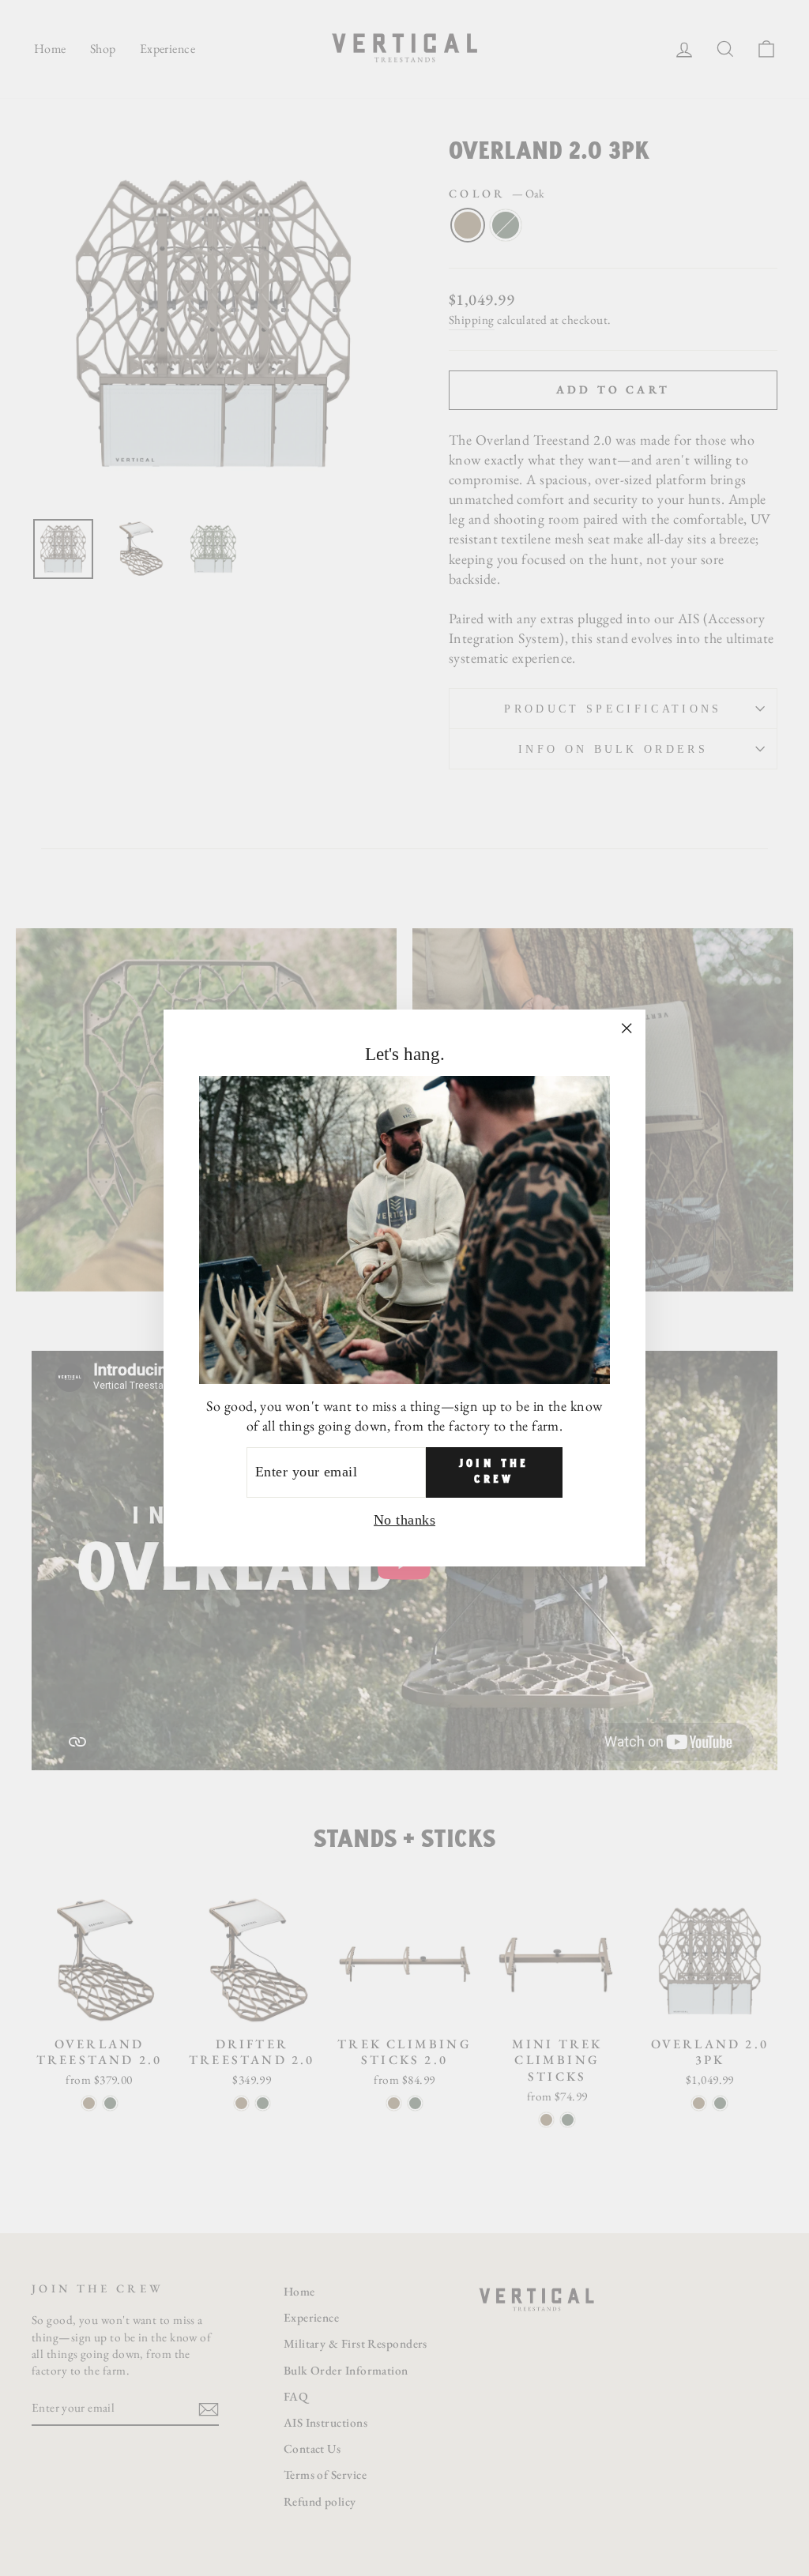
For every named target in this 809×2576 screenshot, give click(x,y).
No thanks (404, 1520)
